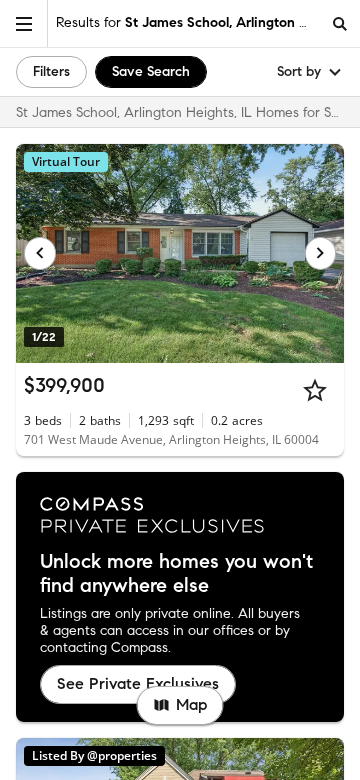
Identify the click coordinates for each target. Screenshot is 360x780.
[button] (24, 23)
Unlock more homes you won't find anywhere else (176, 574)
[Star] (315, 390)
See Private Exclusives (138, 683)
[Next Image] (321, 253)
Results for (188, 22)
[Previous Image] (40, 253)
